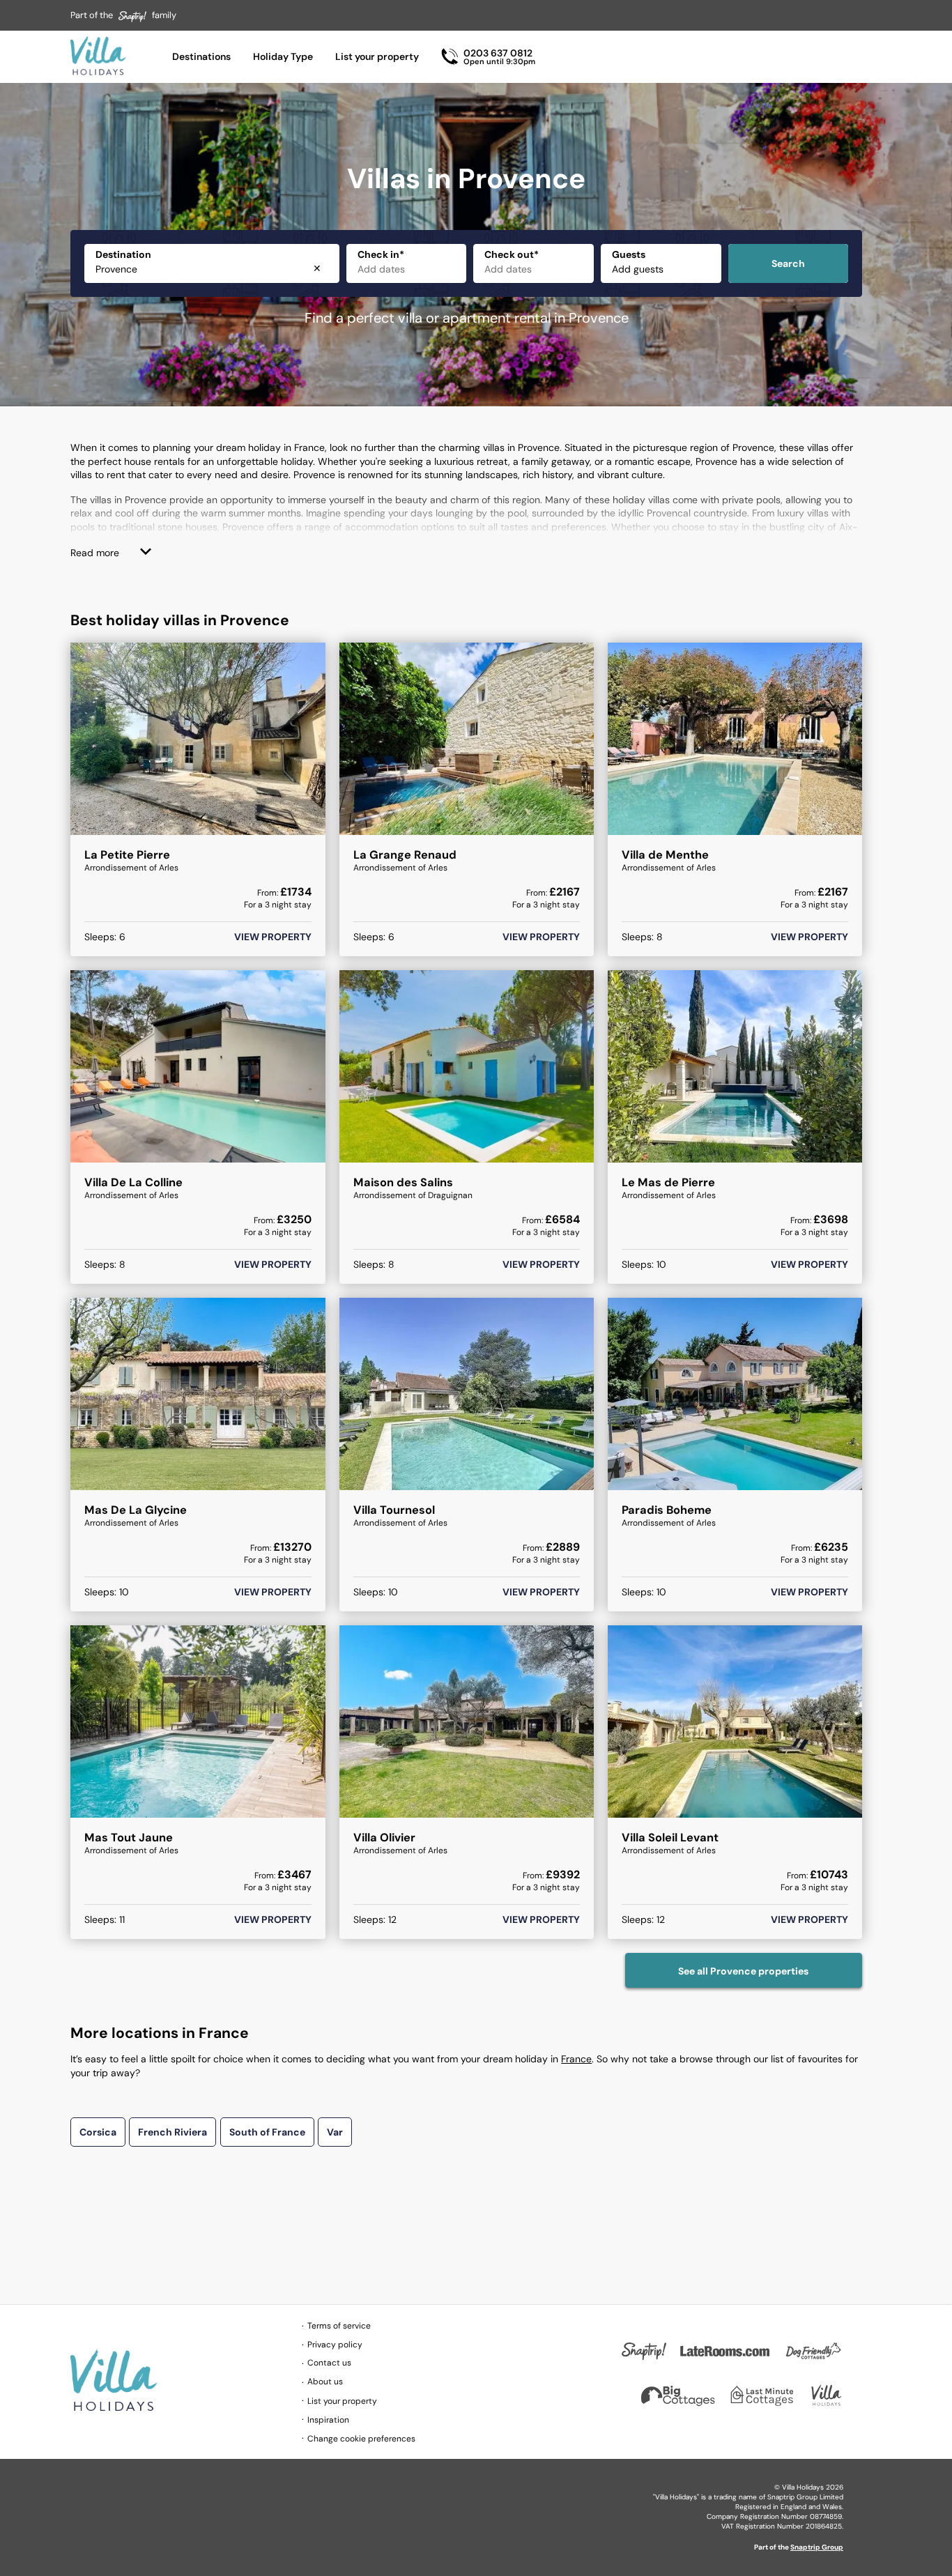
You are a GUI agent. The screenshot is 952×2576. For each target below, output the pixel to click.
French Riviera (172, 2132)
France (576, 2059)
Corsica (98, 2132)
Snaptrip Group (817, 2547)
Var (335, 2132)
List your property (377, 56)
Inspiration (328, 2420)
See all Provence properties (743, 1971)
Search (788, 263)
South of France (267, 2132)
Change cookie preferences (361, 2439)
